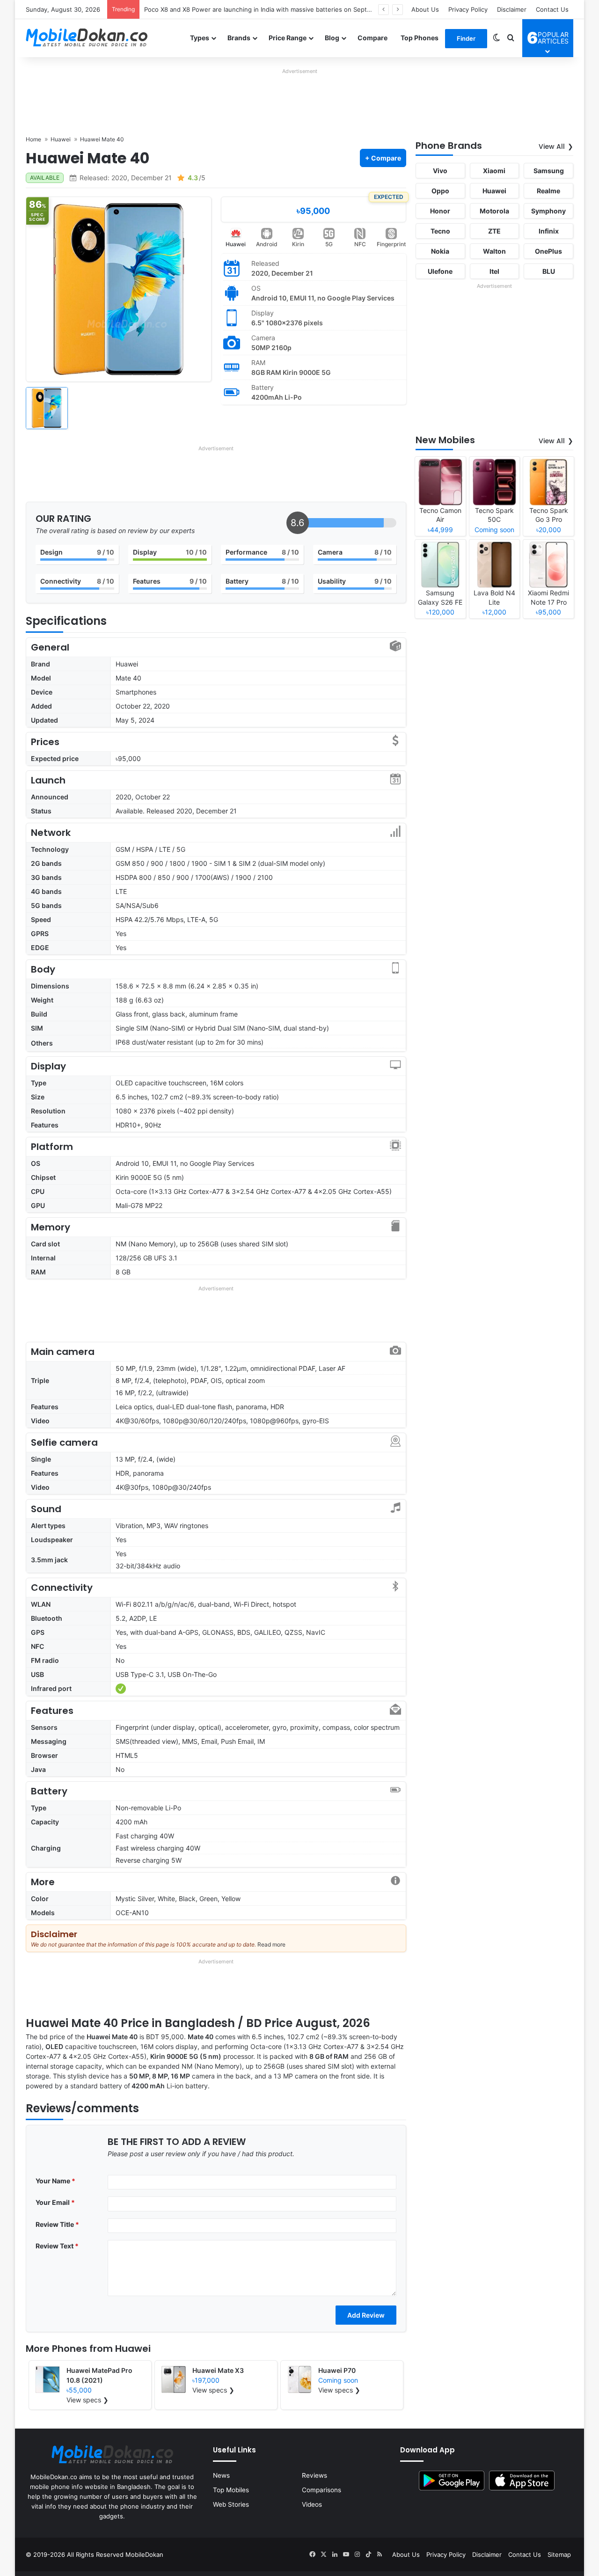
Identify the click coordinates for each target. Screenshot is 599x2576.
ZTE (494, 231)
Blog (332, 38)
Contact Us (552, 9)
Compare (373, 38)
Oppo (440, 191)
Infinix (549, 231)
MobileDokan (144, 2554)
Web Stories (231, 2504)
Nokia (440, 251)
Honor (440, 211)
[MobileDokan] (87, 38)
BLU (549, 271)
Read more (271, 1944)
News (221, 2475)
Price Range (288, 38)
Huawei (236, 244)
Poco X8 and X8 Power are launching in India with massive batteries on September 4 (268, 9)
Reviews (314, 2475)
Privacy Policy (468, 9)
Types (200, 38)
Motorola (494, 211)
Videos (312, 2504)
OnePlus (548, 251)
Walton (494, 251)
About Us (425, 9)
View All (552, 146)
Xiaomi (494, 171)
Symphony (548, 211)
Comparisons (321, 2490)
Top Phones (420, 38)
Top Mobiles (231, 2490)
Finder (466, 38)
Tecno (440, 231)
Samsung (549, 171)
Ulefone (440, 271)
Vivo (440, 171)
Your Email (55, 2202)
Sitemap (559, 2554)
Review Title (57, 2224)
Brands (239, 38)
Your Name (55, 2181)
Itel (494, 271)
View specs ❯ (88, 2400)
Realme (548, 191)
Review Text (57, 2246)
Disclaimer (512, 9)
